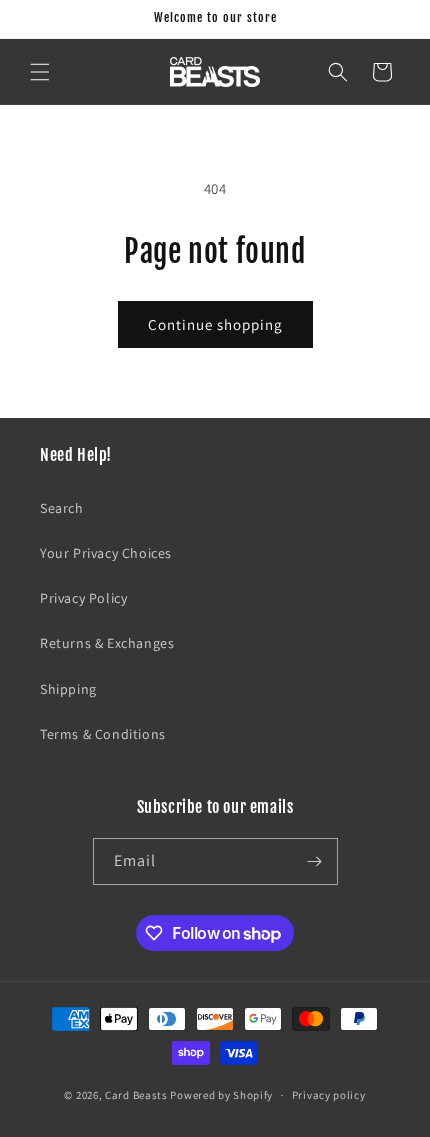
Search (62, 508)
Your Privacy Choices (106, 553)
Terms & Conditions (103, 734)
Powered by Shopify (221, 1095)
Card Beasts (136, 1095)
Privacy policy (329, 1095)
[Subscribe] (315, 861)
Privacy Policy (83, 598)
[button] (40, 72)
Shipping (68, 689)
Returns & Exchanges (107, 643)
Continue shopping (215, 324)
